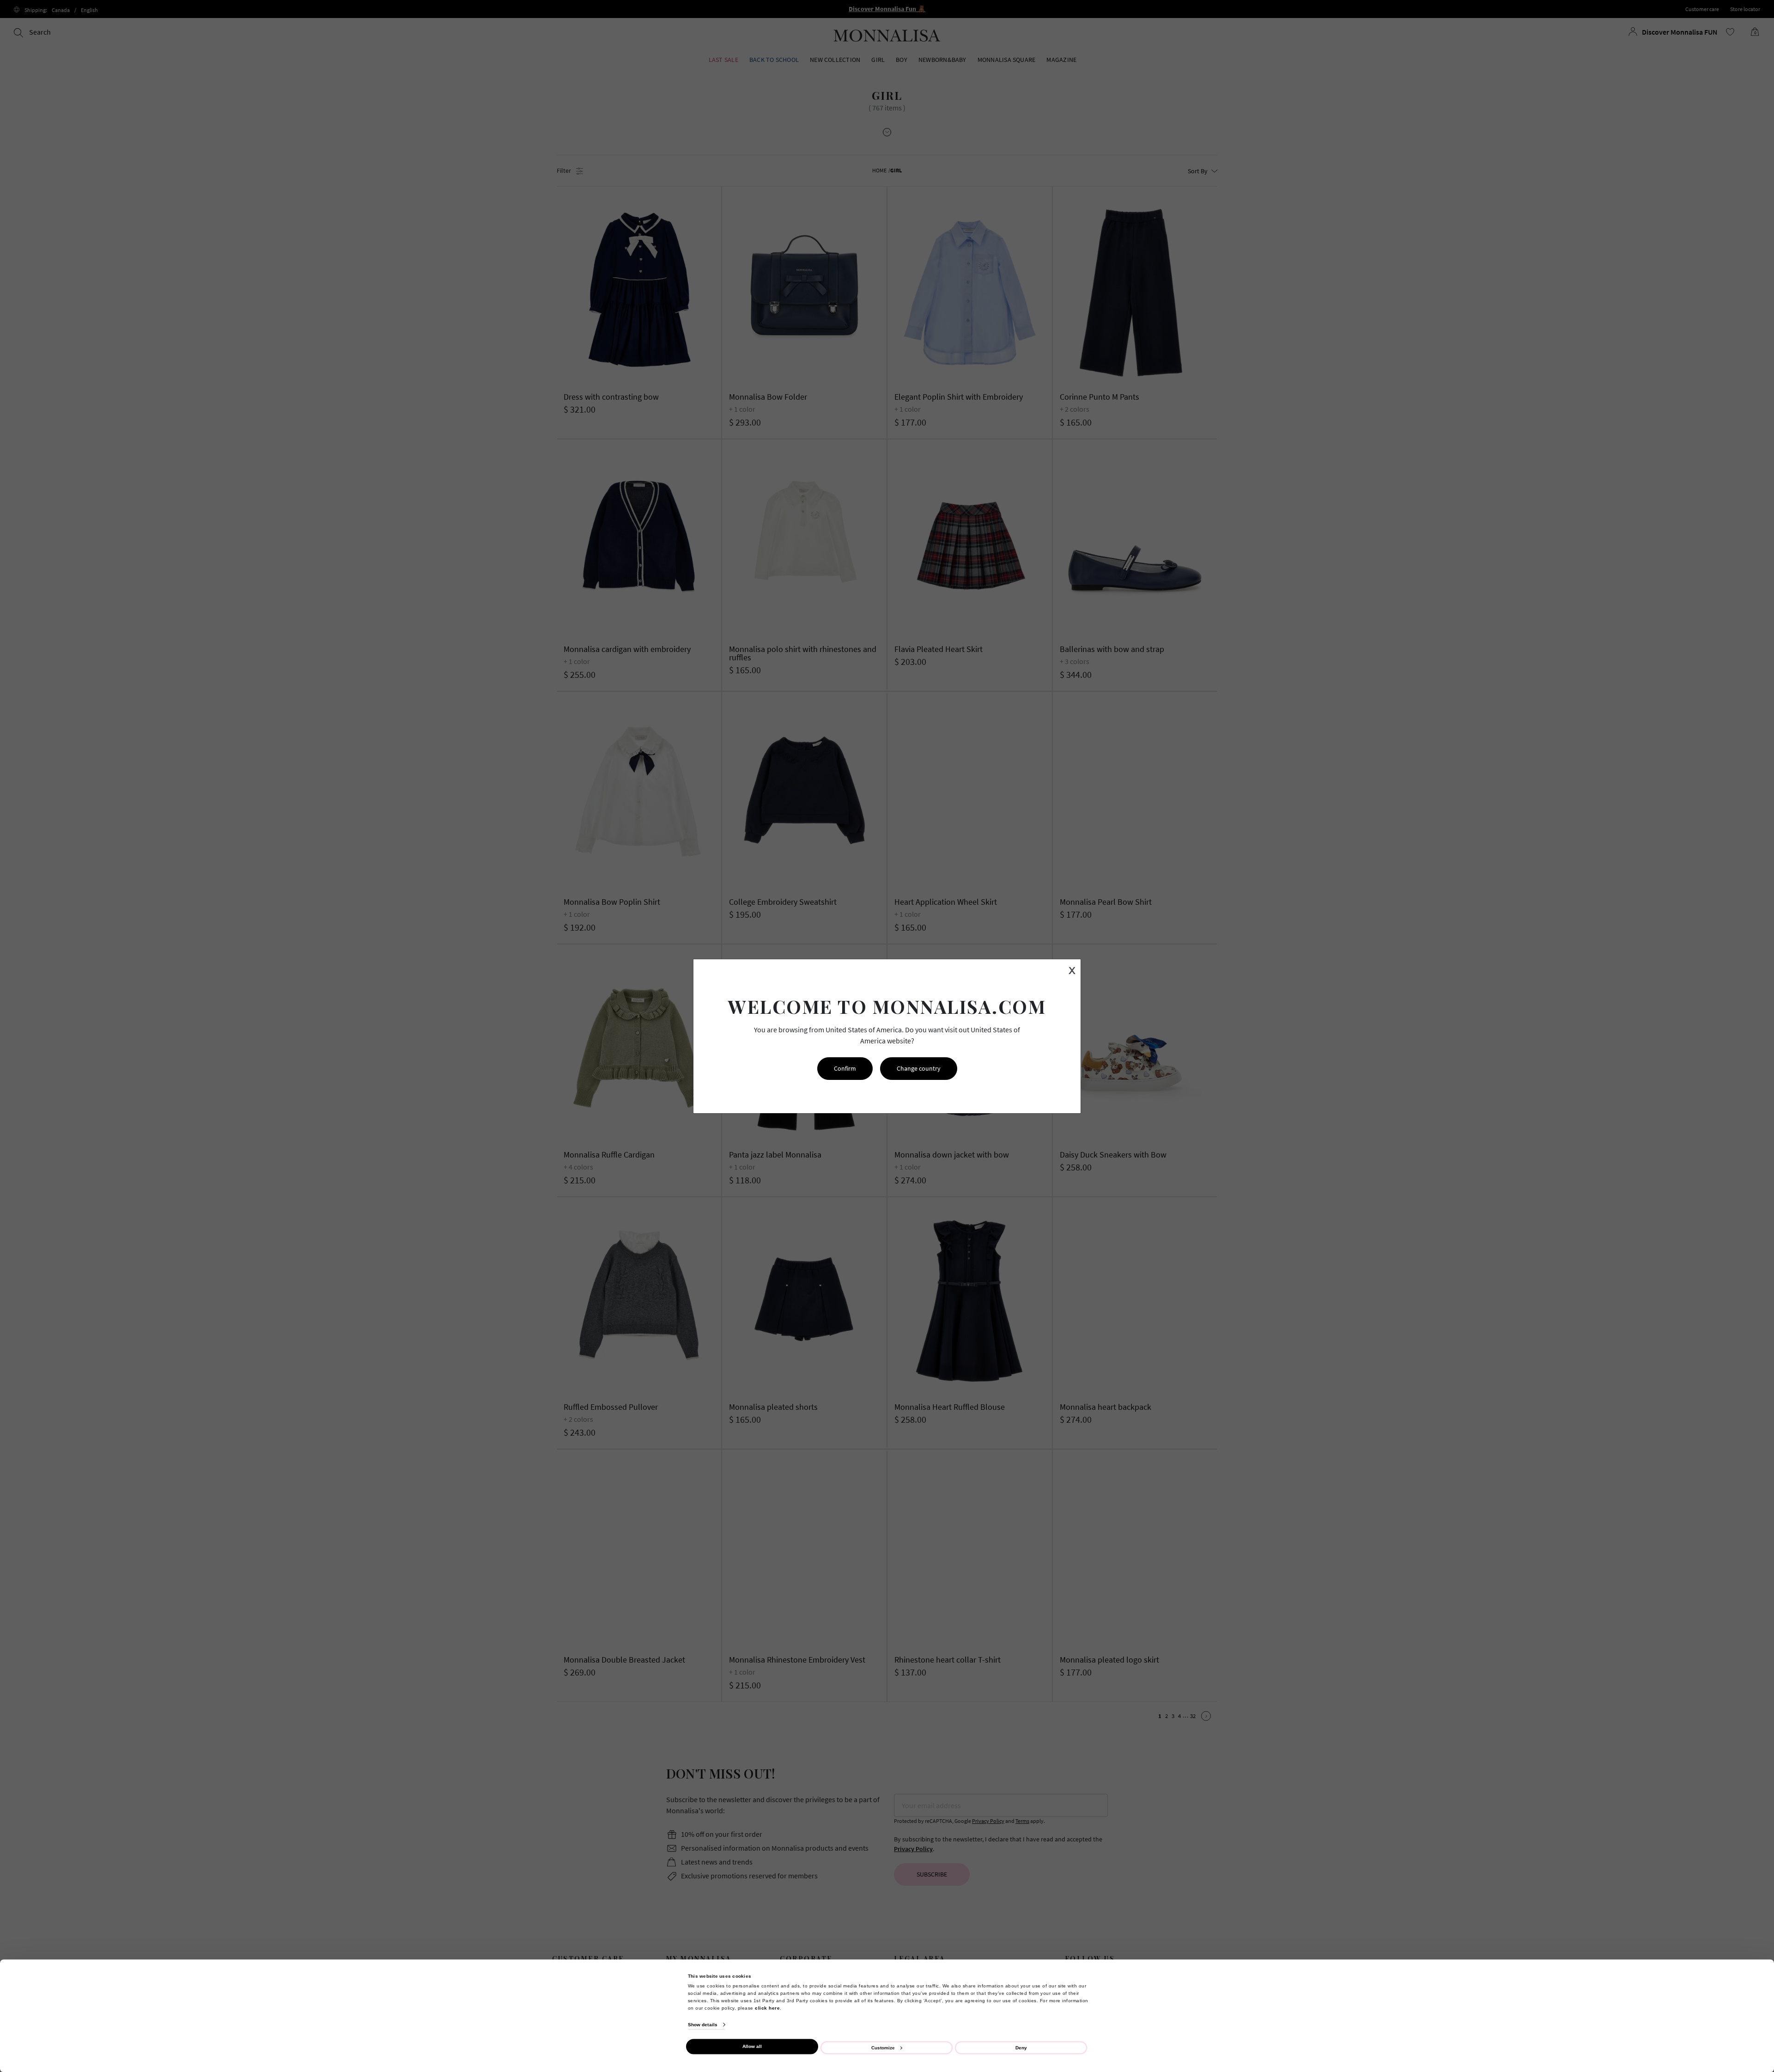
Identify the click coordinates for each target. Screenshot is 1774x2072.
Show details (703, 2025)
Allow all (752, 2046)
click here (767, 2008)
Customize (883, 2047)
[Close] (1747, 1822)
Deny (1021, 2047)
